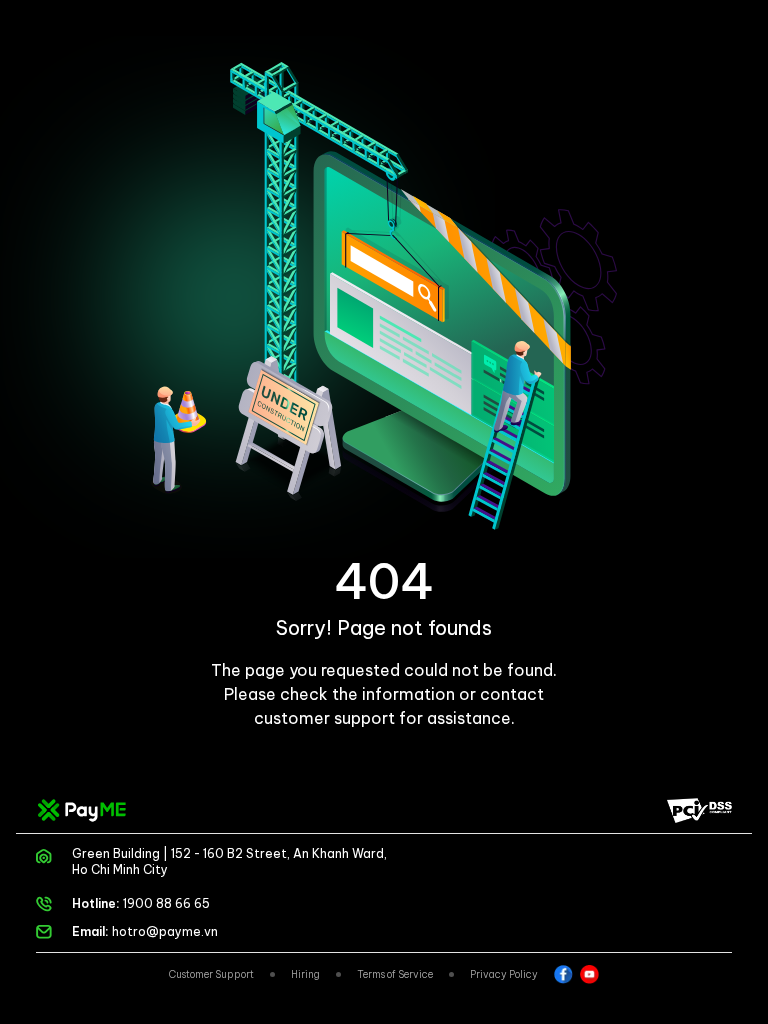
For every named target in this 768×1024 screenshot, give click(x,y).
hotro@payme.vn (165, 931)
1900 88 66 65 (166, 903)
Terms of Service (395, 974)
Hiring (305, 974)
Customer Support (211, 974)
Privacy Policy (504, 974)
